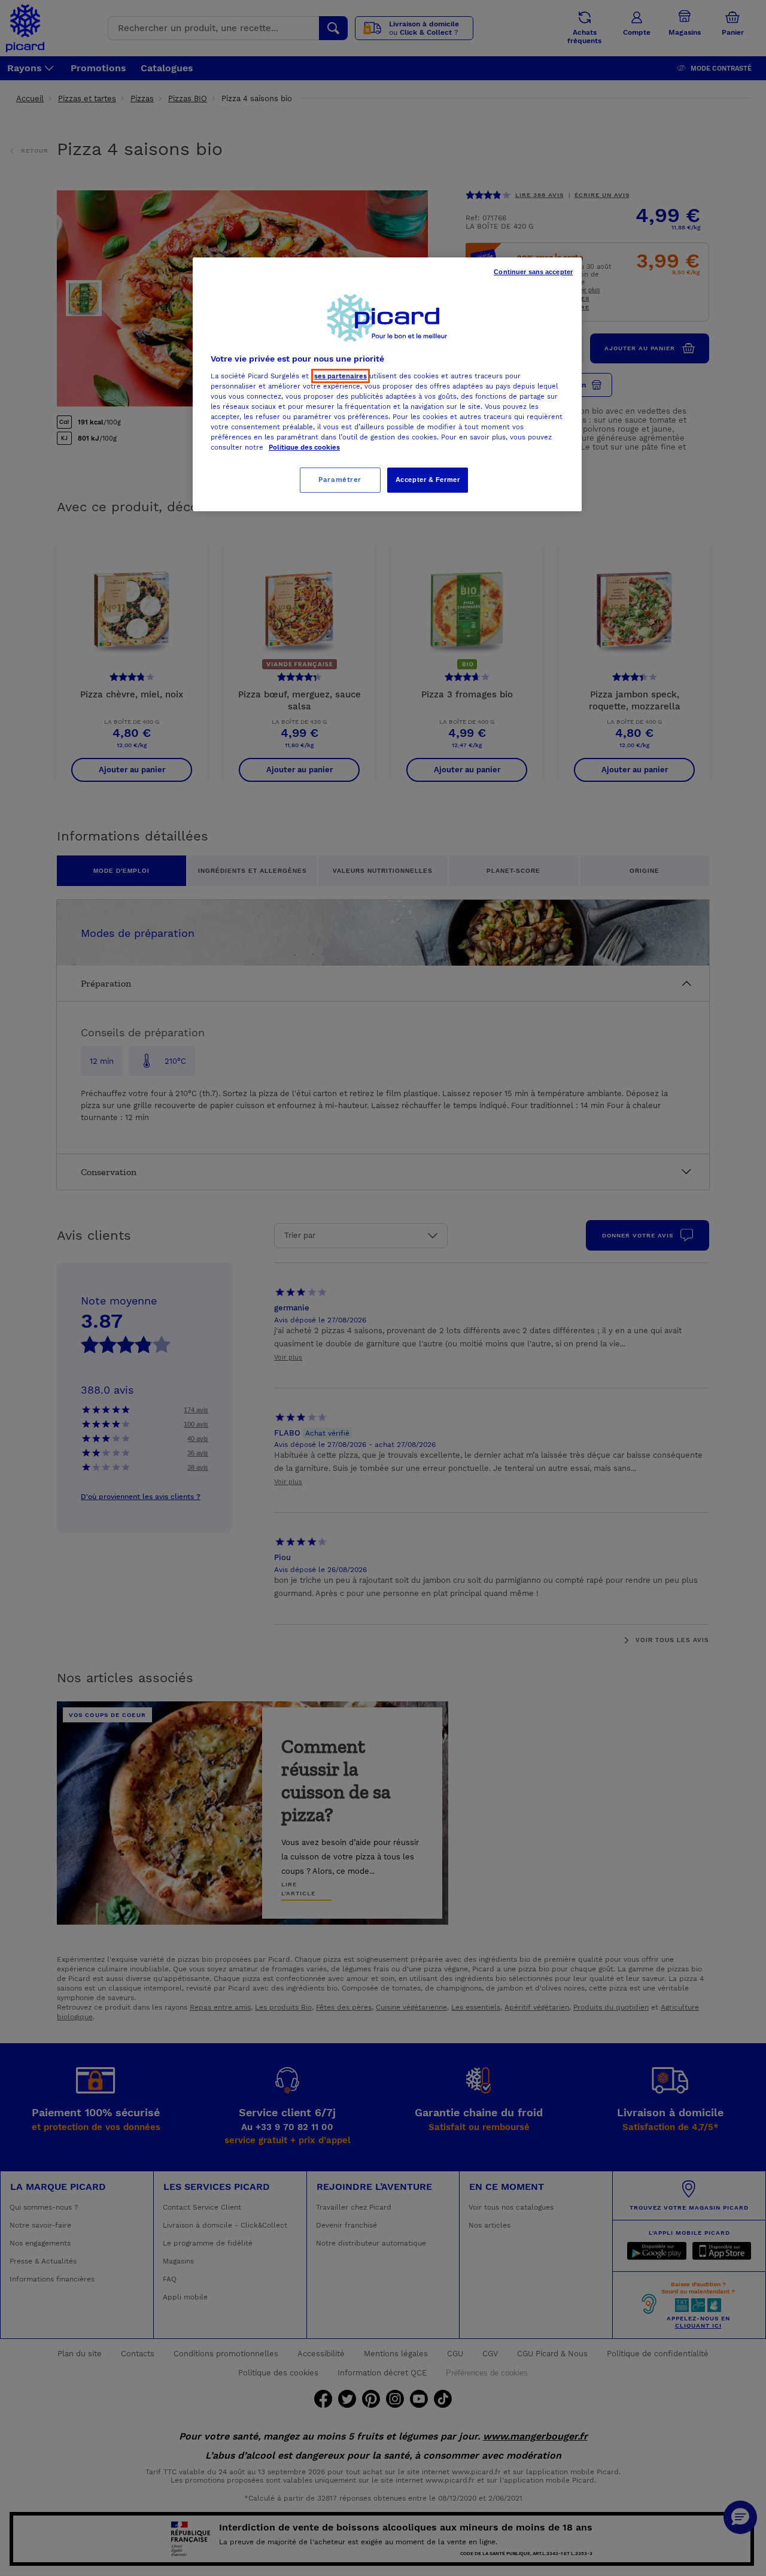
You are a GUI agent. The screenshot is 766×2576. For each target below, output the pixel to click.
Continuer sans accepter (533, 272)
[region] (387, 384)
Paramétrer (340, 480)
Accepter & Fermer (428, 480)
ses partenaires (341, 376)
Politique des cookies (304, 447)
